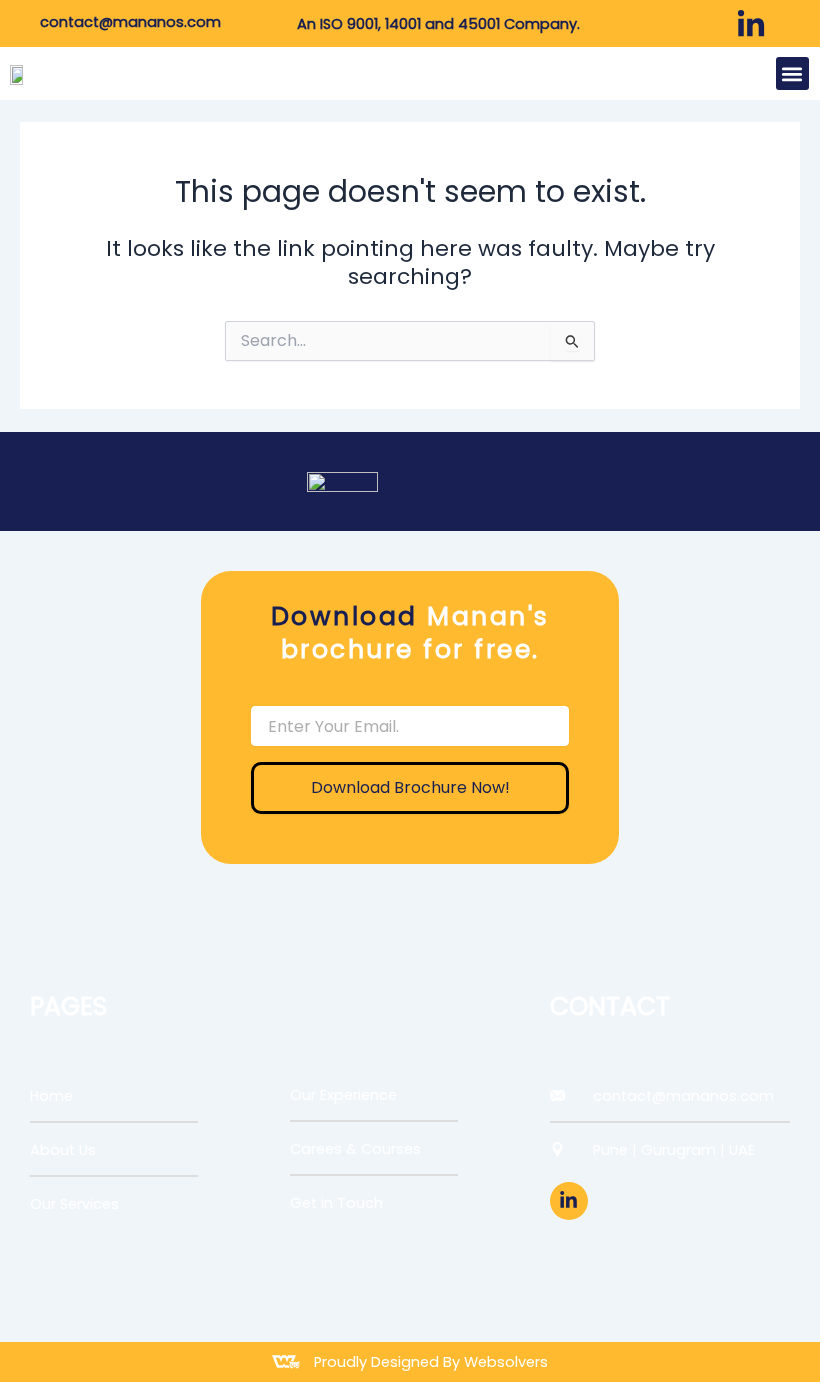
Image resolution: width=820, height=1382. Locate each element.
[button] (792, 73)
